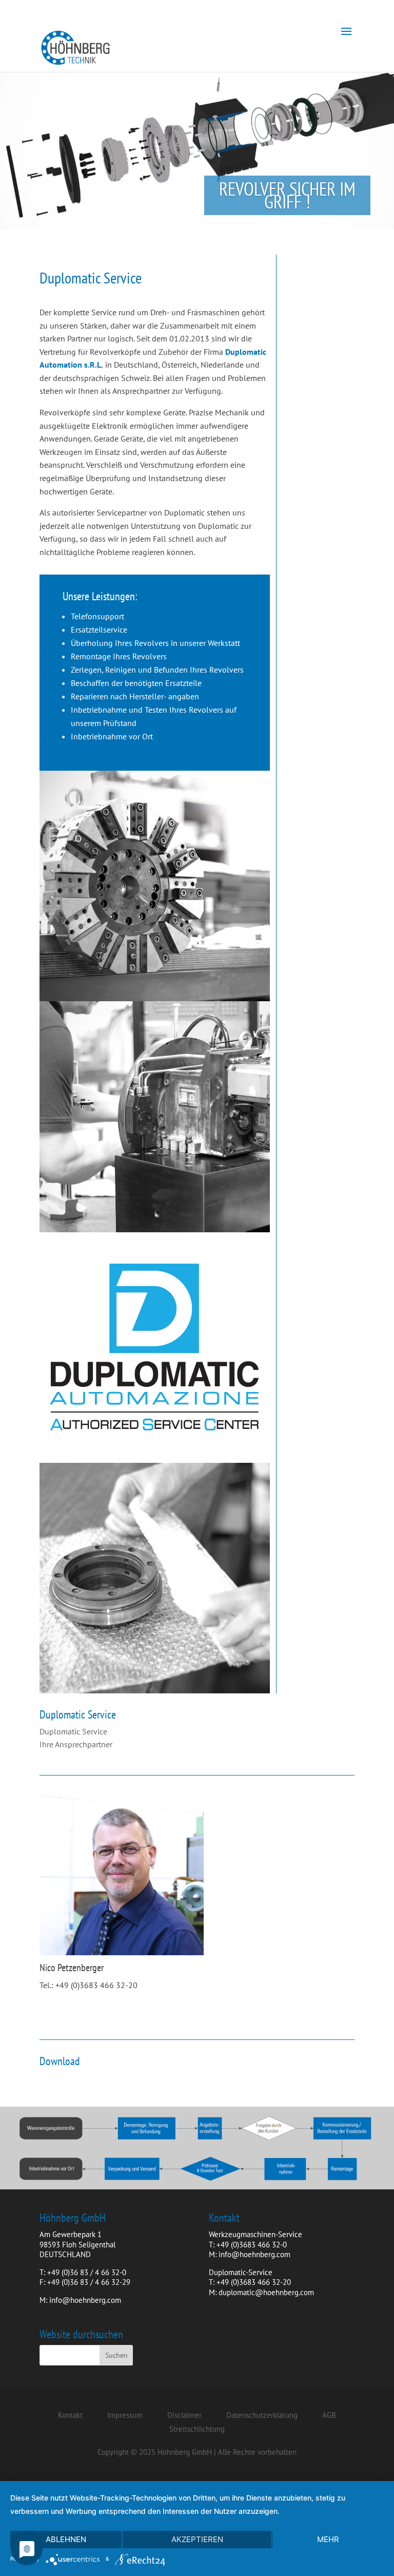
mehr (328, 2539)
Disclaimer (184, 2415)
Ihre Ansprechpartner (76, 1744)
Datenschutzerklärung (262, 2415)
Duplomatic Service (73, 1731)
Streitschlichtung (197, 2429)
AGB (329, 2415)
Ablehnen (66, 2539)
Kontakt (70, 2415)
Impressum (125, 2415)
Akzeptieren (197, 2539)
